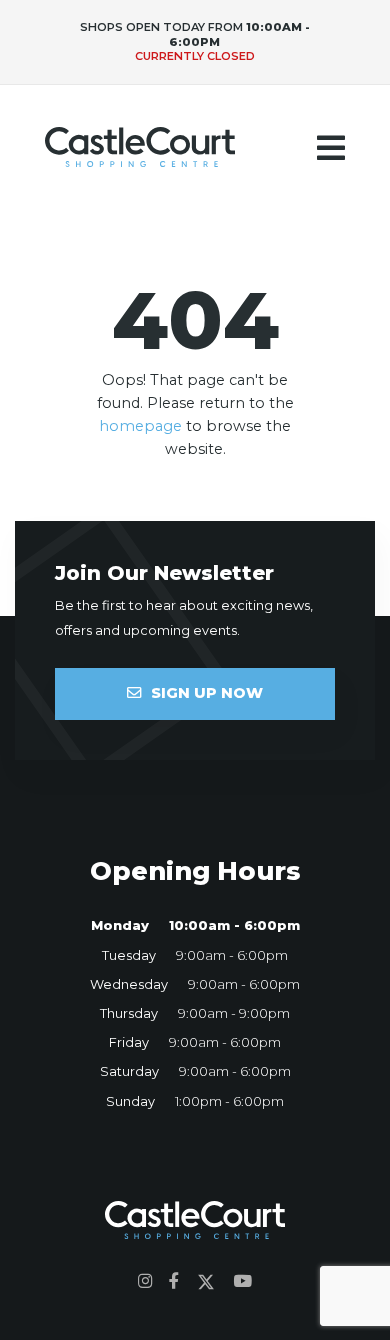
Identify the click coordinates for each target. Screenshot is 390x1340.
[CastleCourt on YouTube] (242, 1281)
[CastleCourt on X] (206, 1281)
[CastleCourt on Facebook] (174, 1281)
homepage (140, 426)
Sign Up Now (207, 693)
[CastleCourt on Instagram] (145, 1281)
